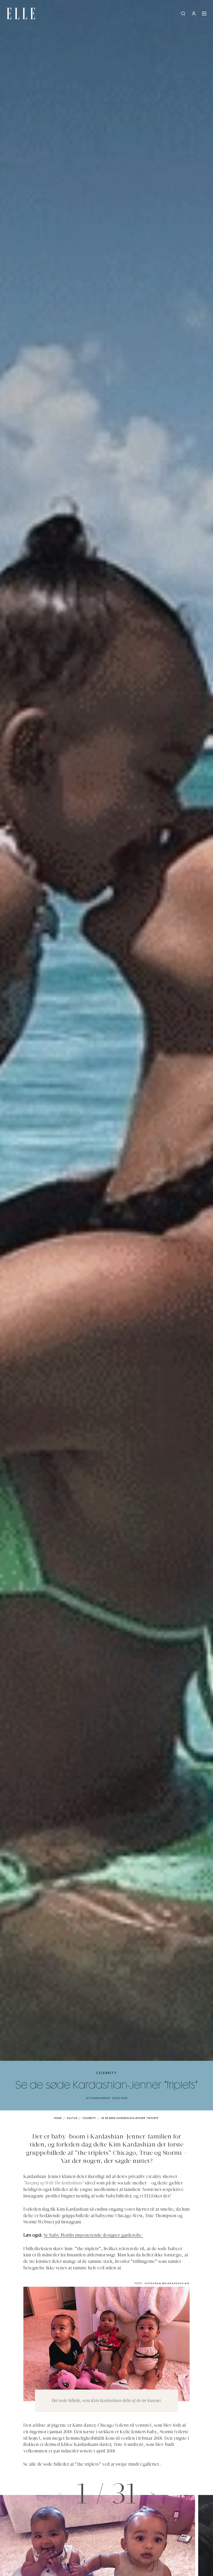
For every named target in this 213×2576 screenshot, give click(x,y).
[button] (152, 2494)
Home (58, 2118)
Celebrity (106, 2073)
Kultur (72, 2118)
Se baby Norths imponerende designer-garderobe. (93, 2236)
